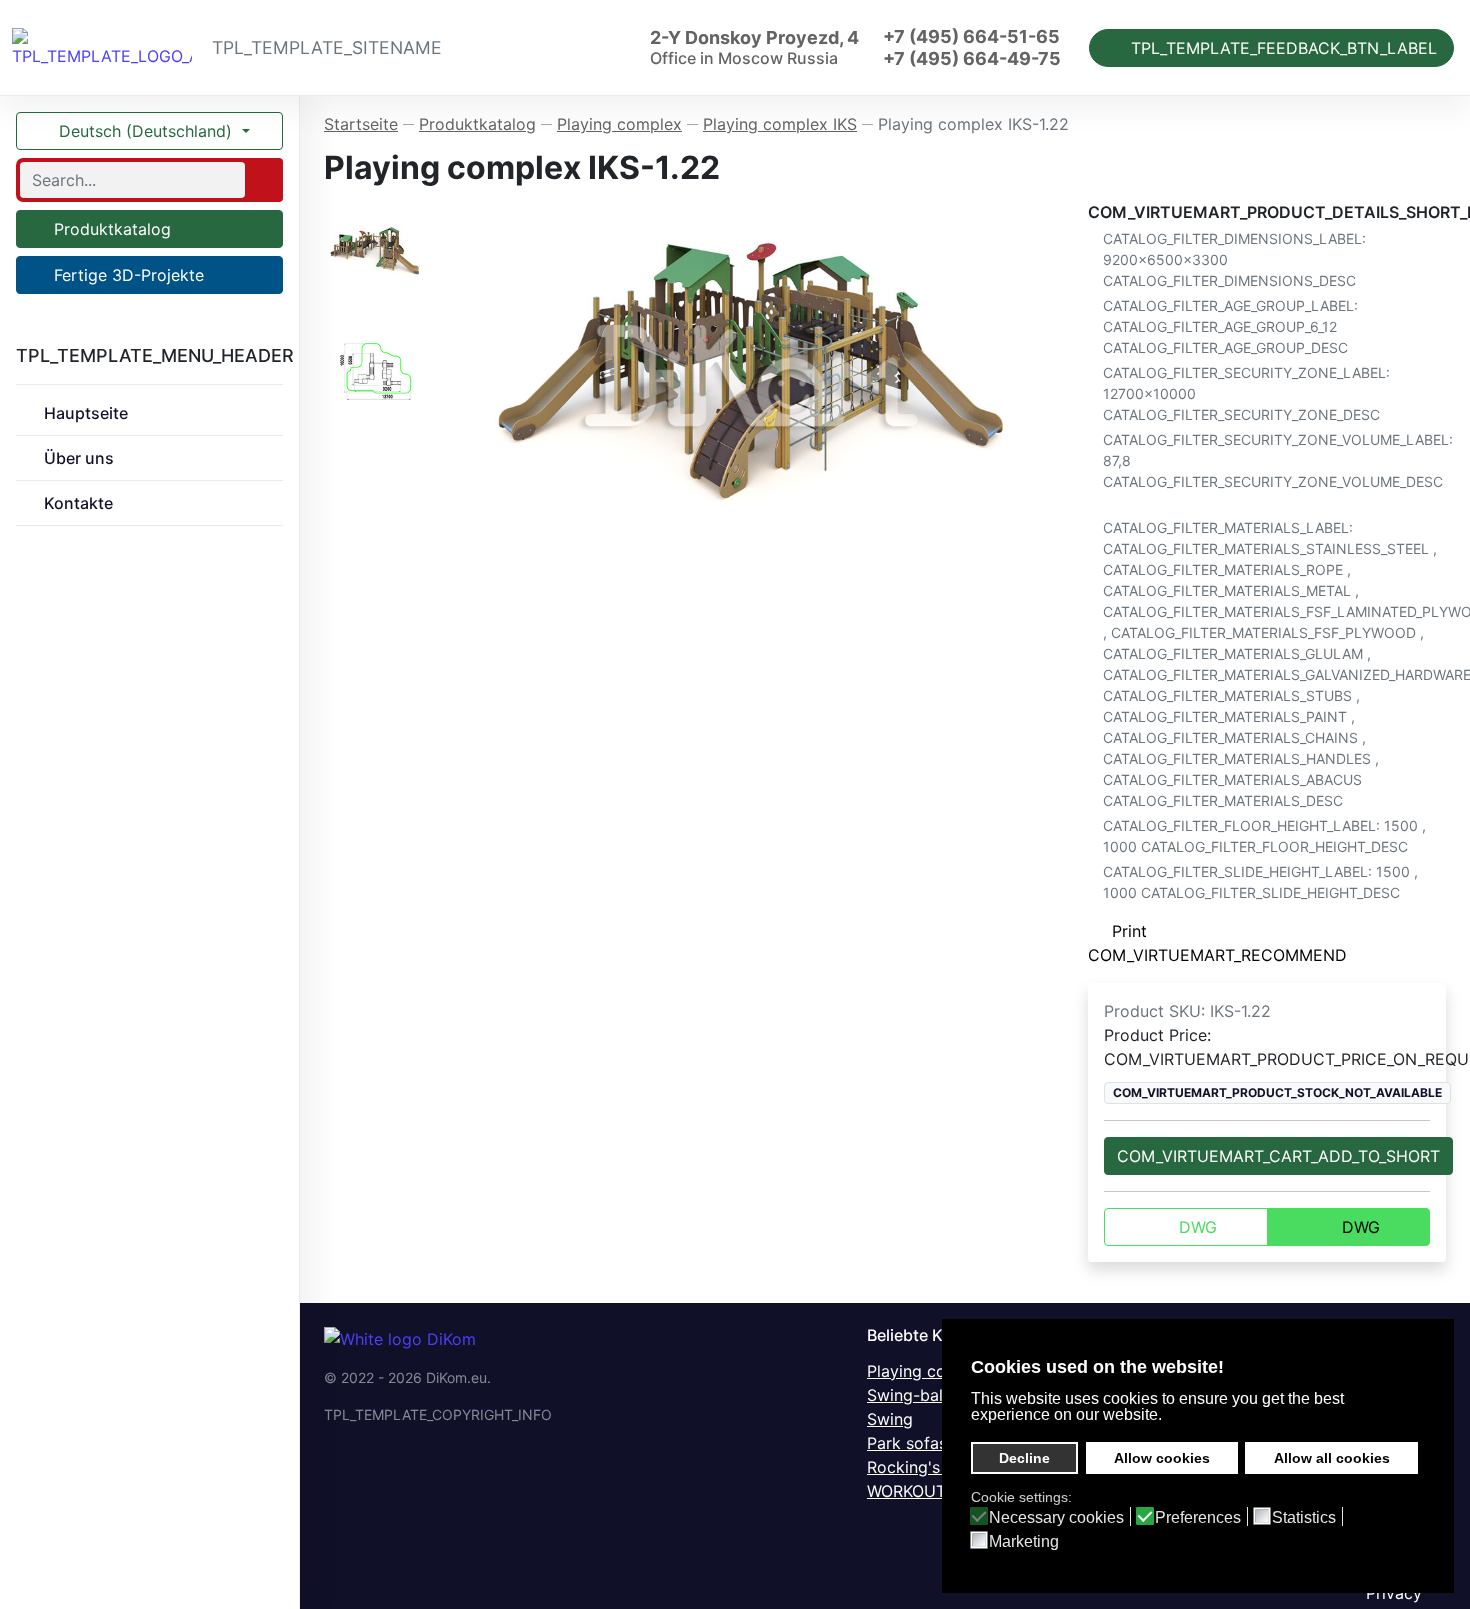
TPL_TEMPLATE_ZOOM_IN (760, 374)
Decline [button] (1024, 1458)
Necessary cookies (1056, 1518)
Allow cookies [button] (1162, 1458)
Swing (890, 1419)
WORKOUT (906, 1491)
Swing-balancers (930, 1395)
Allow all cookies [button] (1332, 1458)
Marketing (1024, 1542)
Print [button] (1129, 931)
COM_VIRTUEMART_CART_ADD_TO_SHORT (1278, 1156)
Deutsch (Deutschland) (145, 131)
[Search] (262, 180)
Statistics (1304, 1518)
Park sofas (907, 1443)
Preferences (1198, 1518)
